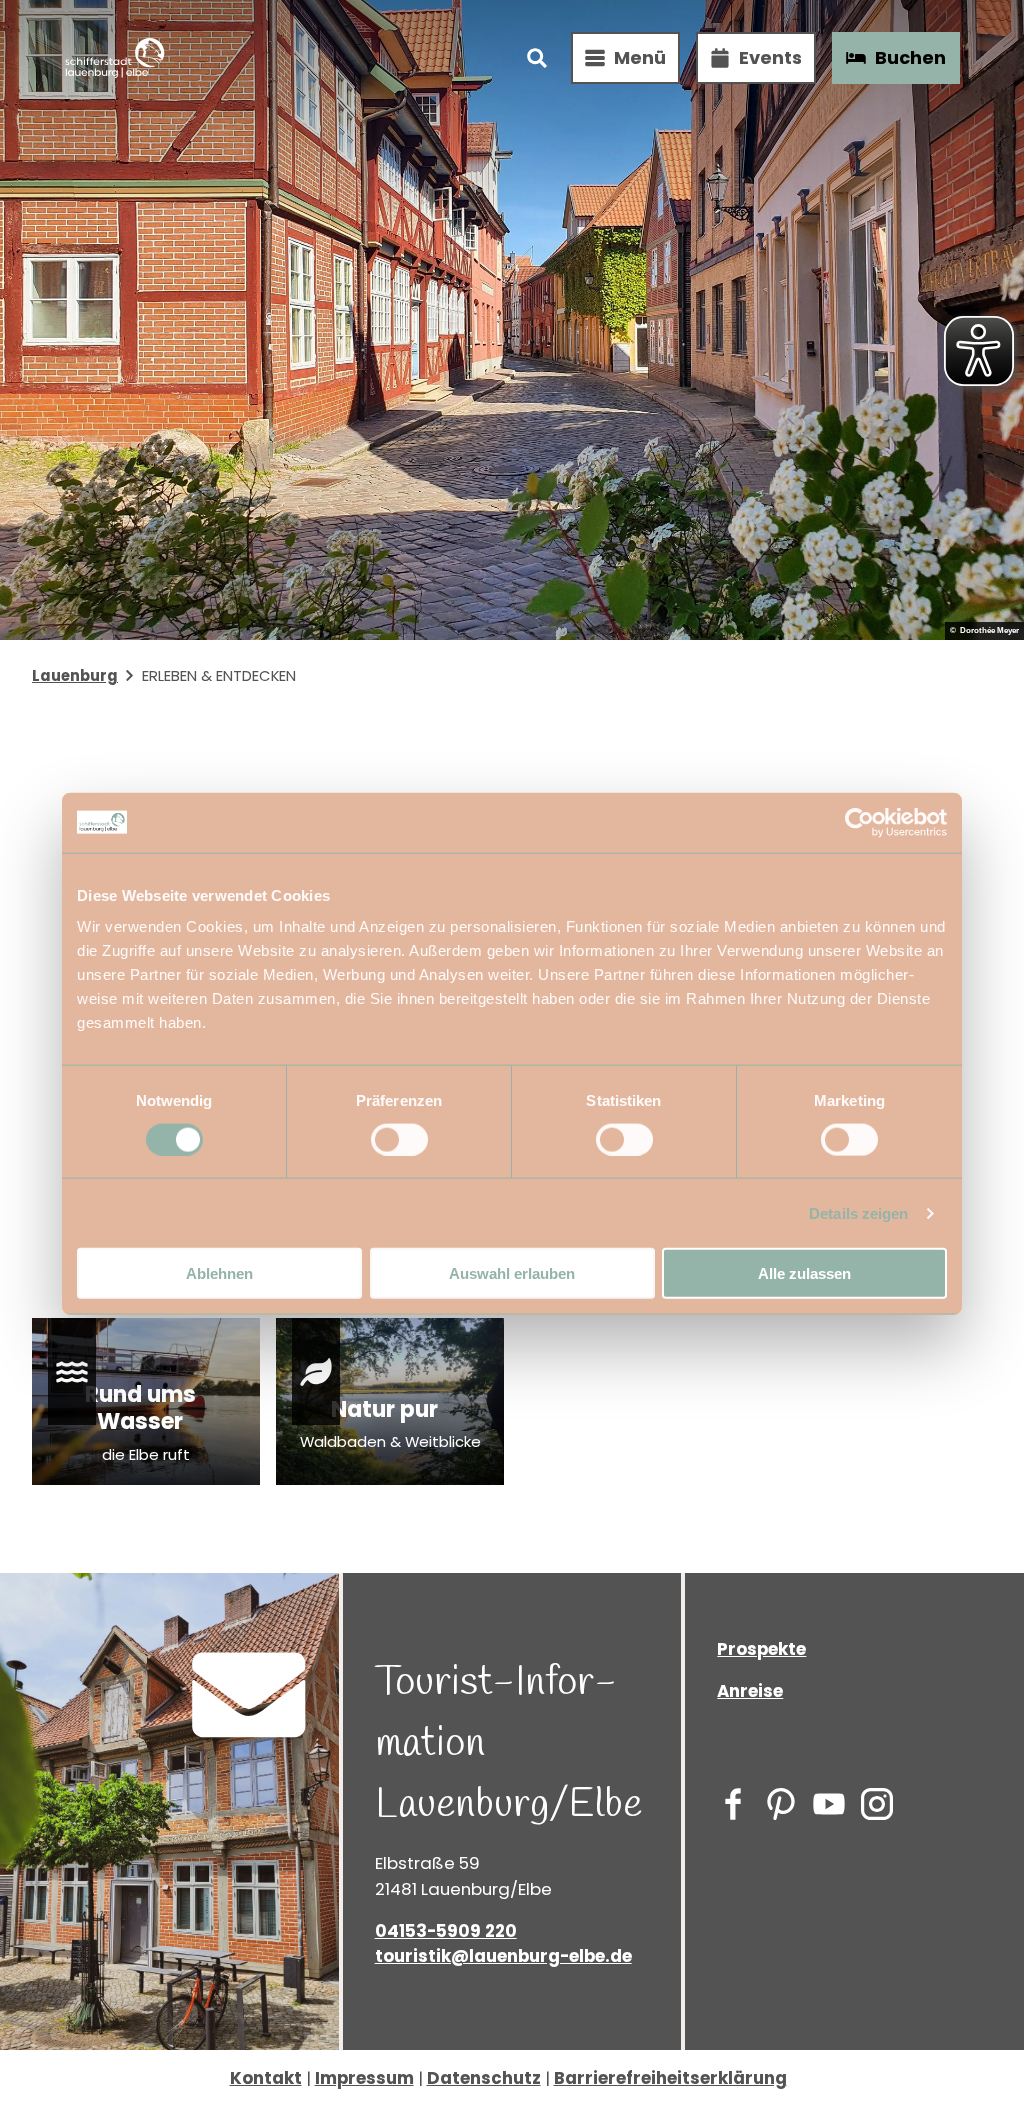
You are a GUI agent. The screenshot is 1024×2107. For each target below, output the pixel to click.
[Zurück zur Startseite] (115, 58)
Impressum (364, 2078)
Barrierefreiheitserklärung (670, 2078)
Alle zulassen (804, 1273)
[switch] (399, 1139)
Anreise (750, 1691)
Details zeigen (858, 1212)
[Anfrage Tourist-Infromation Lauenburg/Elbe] (249, 1698)
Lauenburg (75, 675)
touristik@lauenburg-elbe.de (503, 1956)
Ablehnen (219, 1273)
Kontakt (266, 2078)
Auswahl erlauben (512, 1273)
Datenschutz (484, 2078)
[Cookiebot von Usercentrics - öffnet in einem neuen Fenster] (859, 822)
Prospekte (761, 1649)
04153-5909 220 (446, 1931)
